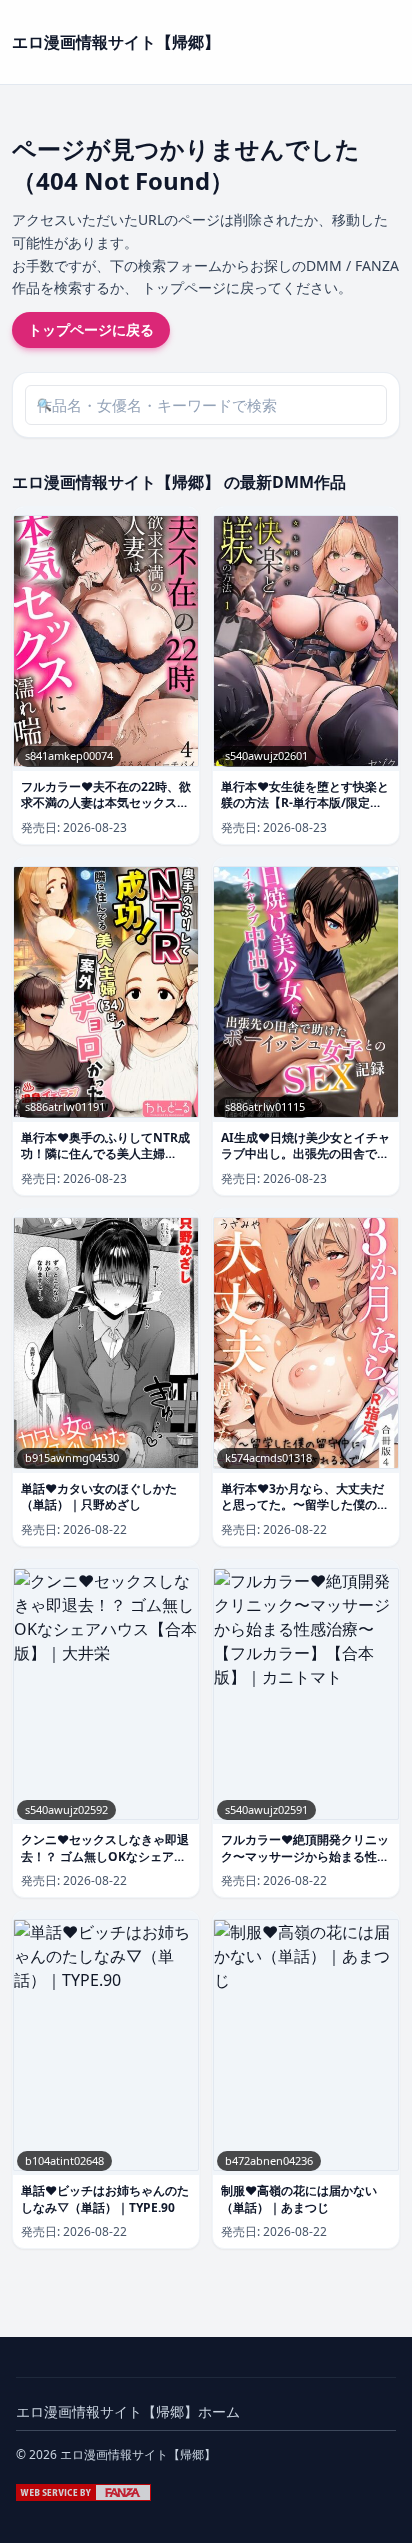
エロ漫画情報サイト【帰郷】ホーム (128, 2411)
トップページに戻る (91, 329)
